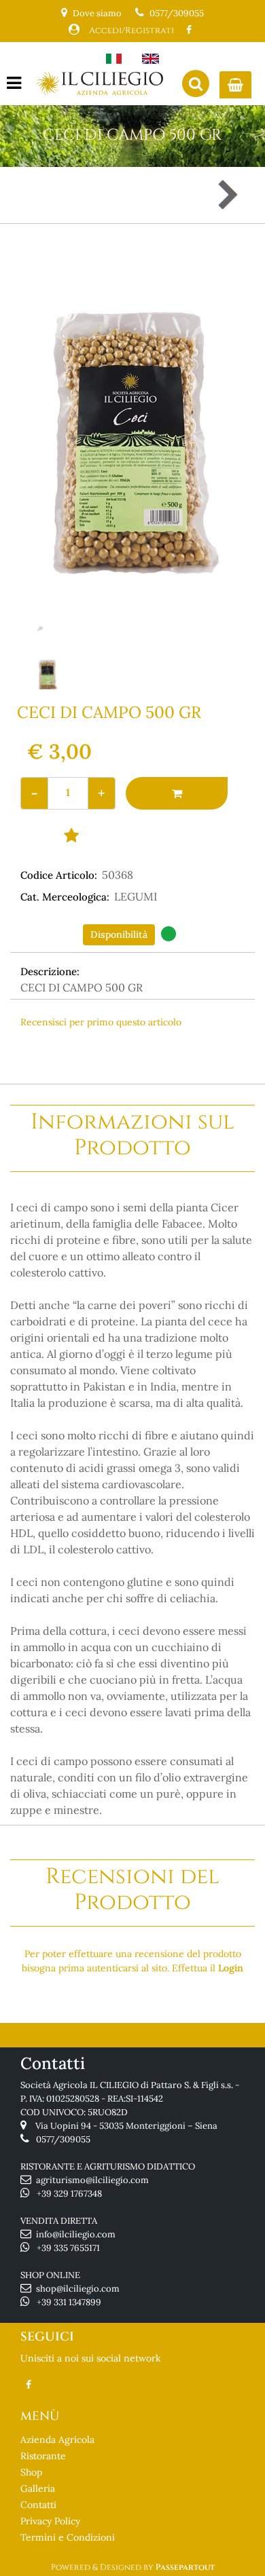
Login (231, 1968)
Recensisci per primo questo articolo (101, 1022)
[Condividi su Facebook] (121, 1051)
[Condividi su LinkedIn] (169, 1051)
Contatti (38, 2505)
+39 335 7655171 (68, 2248)
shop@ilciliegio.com (78, 2289)
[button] (132, 440)
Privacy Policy (50, 2521)
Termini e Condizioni (68, 2537)
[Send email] (219, 1051)
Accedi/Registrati (131, 31)
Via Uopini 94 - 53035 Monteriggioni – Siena (126, 2126)
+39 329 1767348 (69, 2194)
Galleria (38, 2488)
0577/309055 (177, 13)
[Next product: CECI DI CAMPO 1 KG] (227, 195)
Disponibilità (119, 934)
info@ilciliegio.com (76, 2234)
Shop (31, 2472)
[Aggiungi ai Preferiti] (71, 835)
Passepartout (185, 2567)
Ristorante (43, 2456)
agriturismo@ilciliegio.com (92, 2180)
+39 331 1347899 (69, 2302)
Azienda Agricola (57, 2440)
